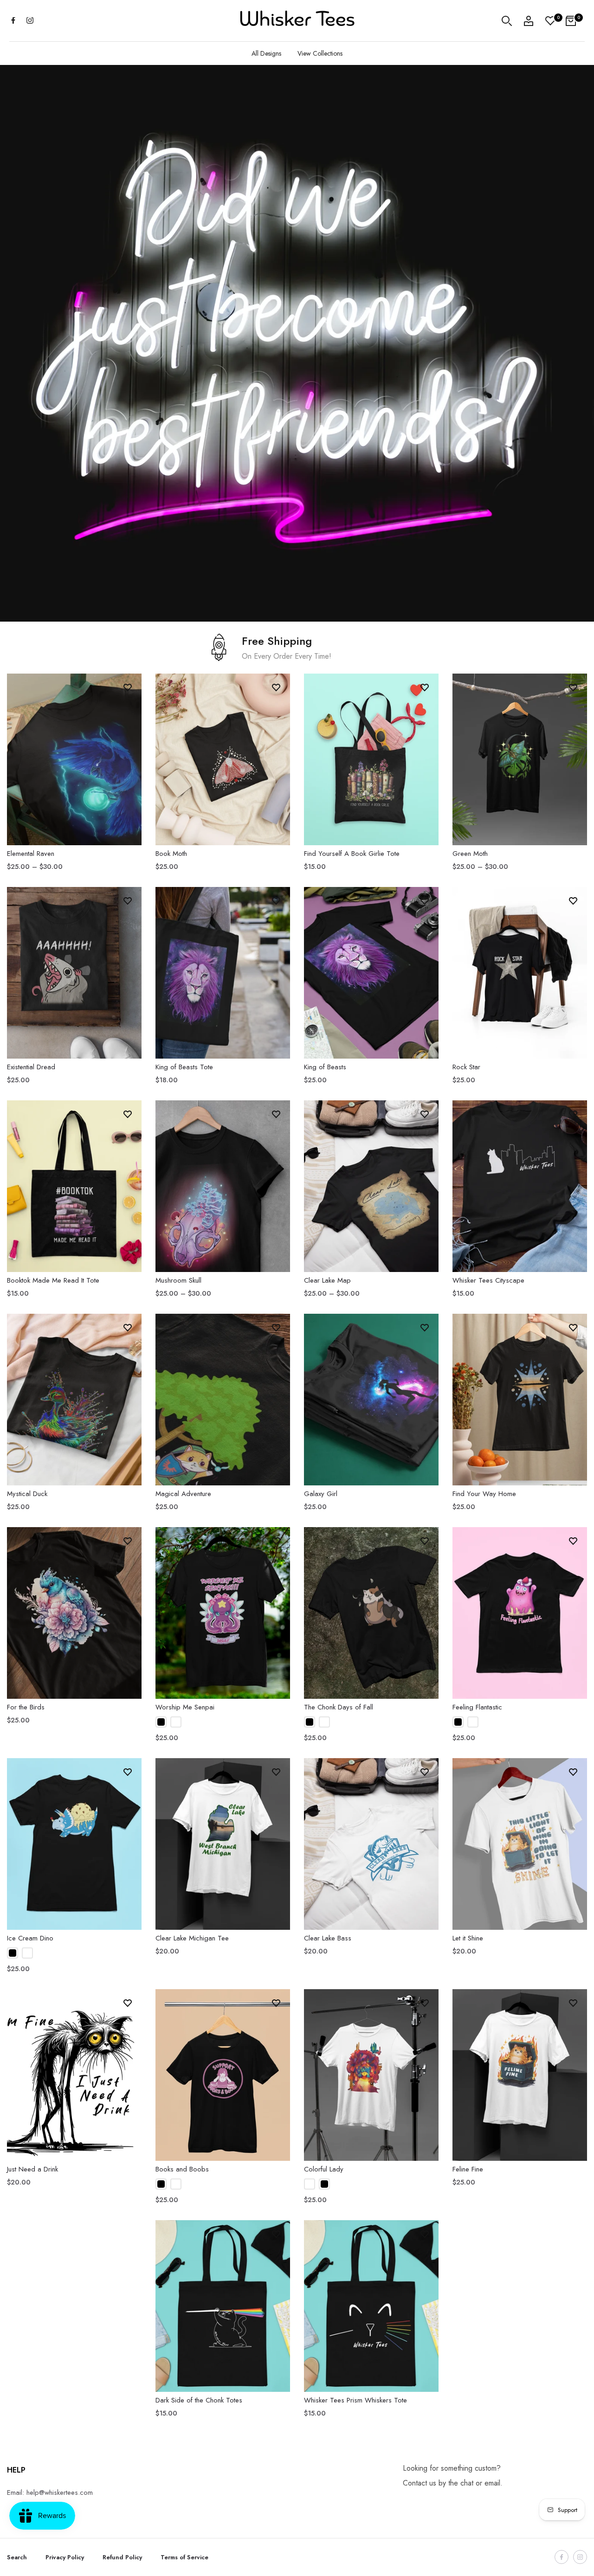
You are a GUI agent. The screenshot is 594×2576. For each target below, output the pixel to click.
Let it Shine (468, 1938)
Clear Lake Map (327, 1280)
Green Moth (470, 854)
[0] (550, 21)
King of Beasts (325, 1067)
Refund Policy (122, 2557)
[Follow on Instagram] (30, 21)
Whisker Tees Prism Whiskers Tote (355, 2400)
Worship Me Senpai (185, 1707)
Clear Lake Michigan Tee (192, 1938)
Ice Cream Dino (30, 1938)
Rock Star (466, 1067)
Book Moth (171, 854)
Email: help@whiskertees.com (50, 2492)
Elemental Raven (31, 854)
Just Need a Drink (32, 2169)
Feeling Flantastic (477, 1707)
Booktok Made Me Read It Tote (53, 1280)
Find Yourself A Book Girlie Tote (352, 854)
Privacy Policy (65, 2557)
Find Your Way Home (484, 1494)
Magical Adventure (183, 1494)
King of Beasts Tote (184, 1067)
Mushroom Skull (178, 1280)
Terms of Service (184, 2557)
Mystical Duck (27, 1494)
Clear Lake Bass (328, 1938)
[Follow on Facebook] (13, 21)
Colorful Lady (324, 2169)
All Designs (266, 53)
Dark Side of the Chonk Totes (199, 2400)
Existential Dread (31, 1067)
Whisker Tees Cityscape (488, 1280)
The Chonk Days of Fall (339, 1707)
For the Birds (26, 1707)
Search (17, 2557)
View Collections (320, 53)
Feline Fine (468, 2169)
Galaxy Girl (321, 1494)
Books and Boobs (182, 2169)
